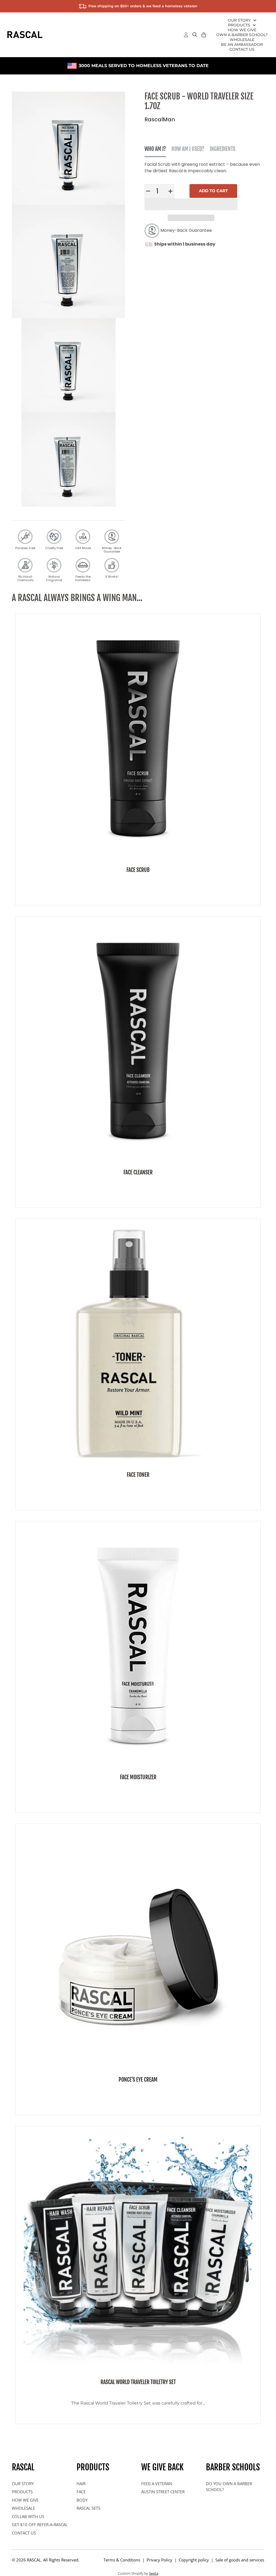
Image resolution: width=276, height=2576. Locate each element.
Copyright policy (194, 2560)
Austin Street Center (163, 2492)
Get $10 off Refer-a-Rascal (40, 2525)
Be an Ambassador (242, 44)
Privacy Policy (159, 2560)
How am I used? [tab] (188, 149)
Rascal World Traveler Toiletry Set (138, 2382)
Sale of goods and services (240, 2560)
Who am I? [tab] (155, 149)
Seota (154, 2573)
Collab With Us (28, 2516)
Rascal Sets (88, 2508)
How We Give (242, 30)
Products (239, 25)
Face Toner (138, 1475)
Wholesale (242, 40)
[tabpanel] (204, 168)
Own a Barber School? (242, 35)
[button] (191, 204)
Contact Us (242, 49)
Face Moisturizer (138, 1777)
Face (81, 2492)
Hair (81, 2484)
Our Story (239, 20)
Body (82, 2500)
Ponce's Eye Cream (138, 2080)
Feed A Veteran (157, 2484)
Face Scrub (138, 870)
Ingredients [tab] (222, 149)
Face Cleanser (138, 1172)
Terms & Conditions (122, 2560)
